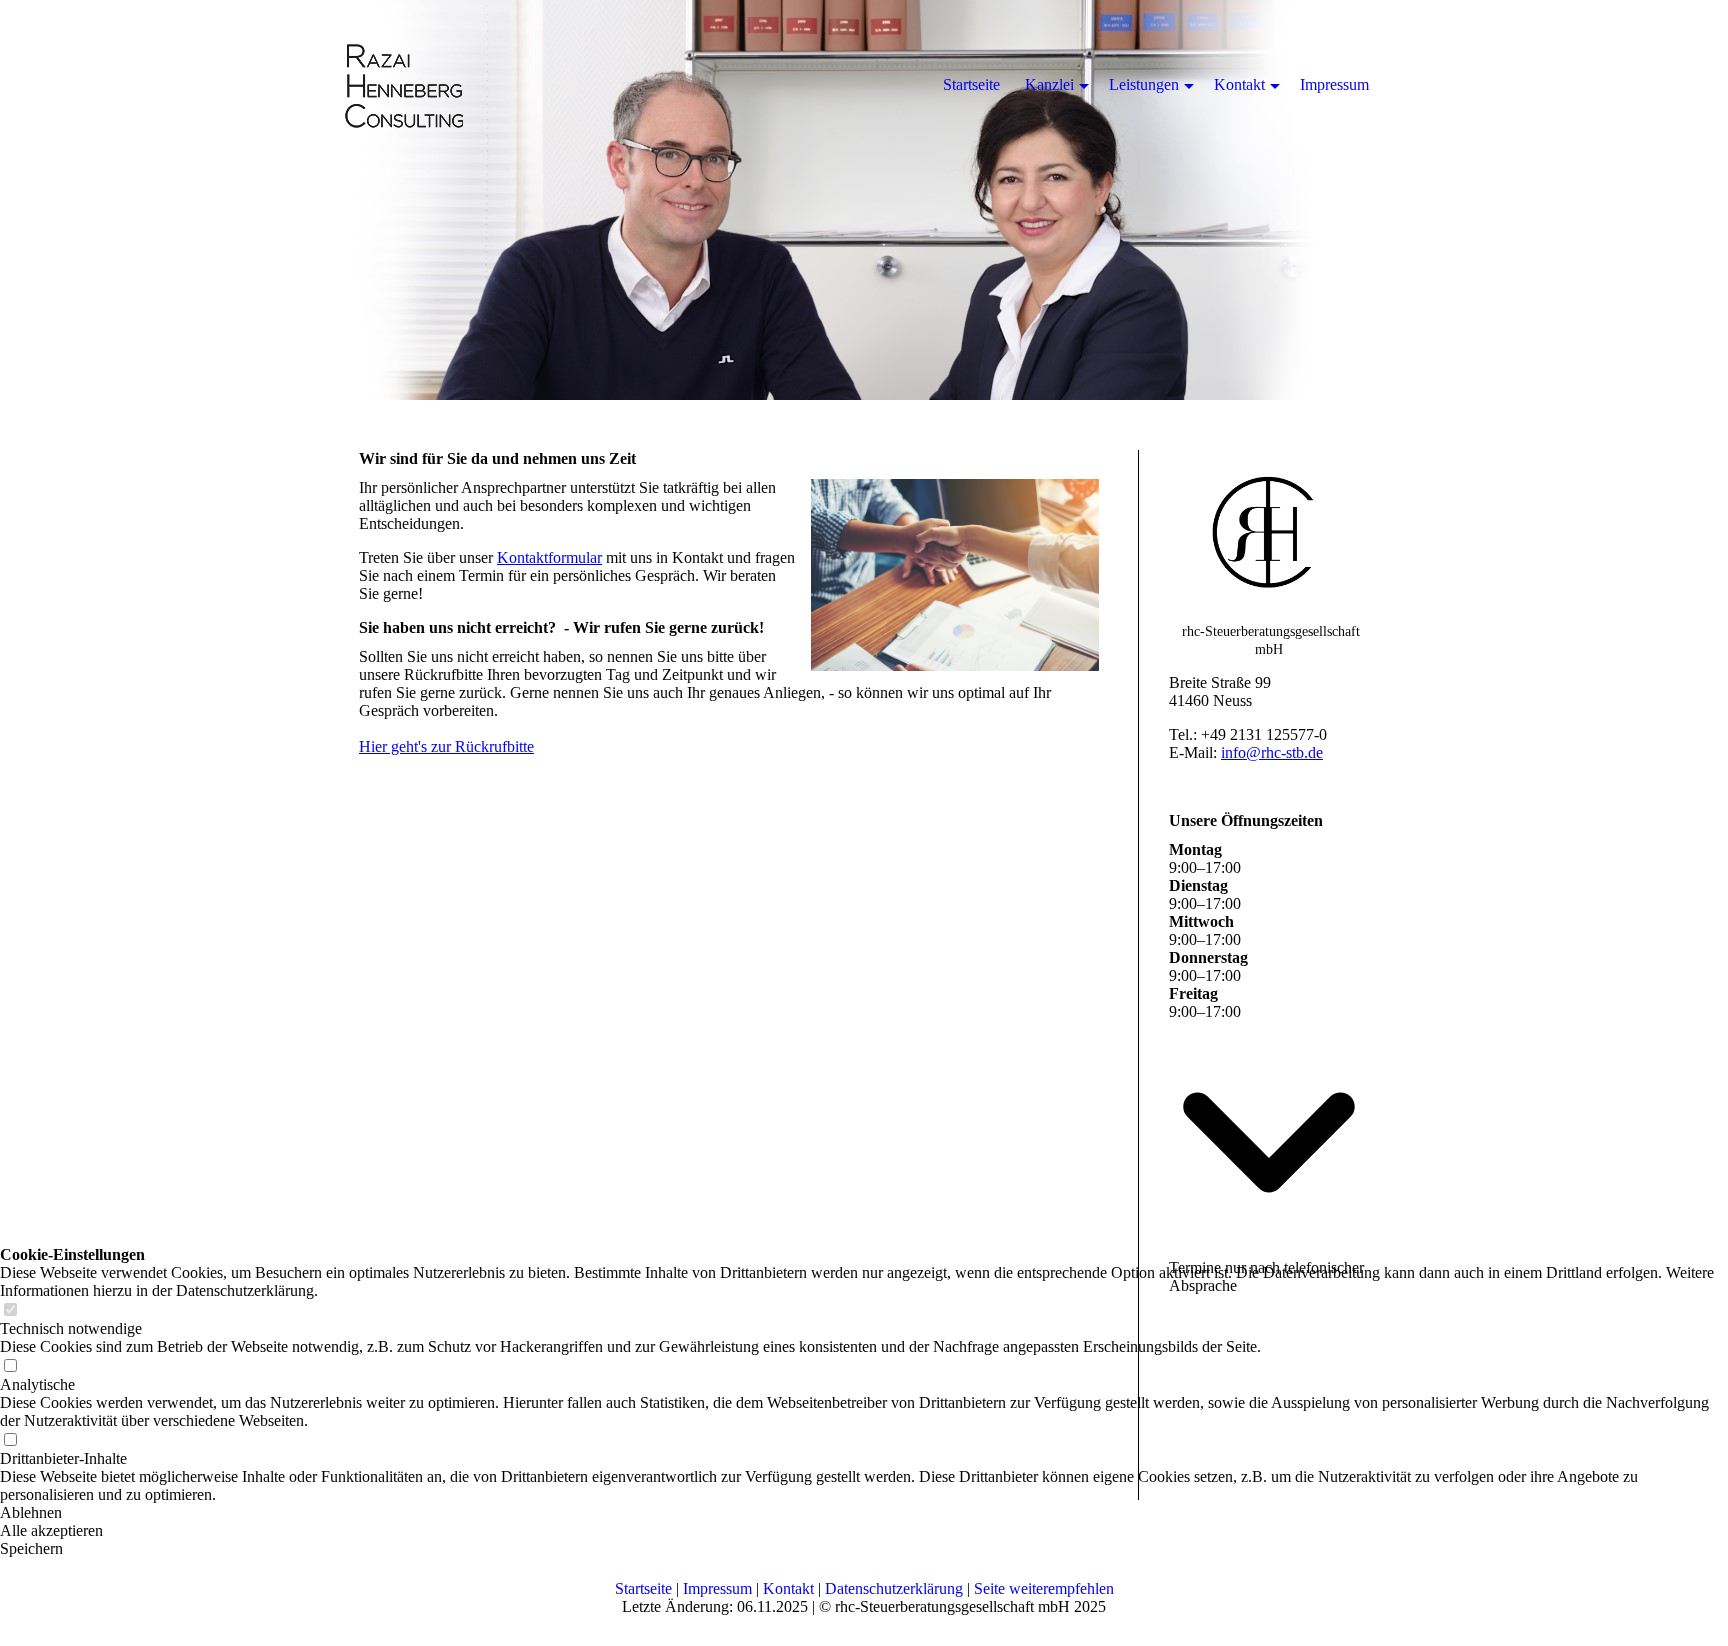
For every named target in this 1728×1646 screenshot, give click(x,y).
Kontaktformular (549, 557)
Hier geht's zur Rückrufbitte (446, 746)
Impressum (717, 1588)
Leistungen (1144, 84)
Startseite (643, 1588)
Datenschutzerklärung (894, 1588)
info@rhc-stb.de (1272, 752)
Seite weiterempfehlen (1044, 1588)
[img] (864, 200)
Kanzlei (1049, 84)
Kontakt (788, 1588)
